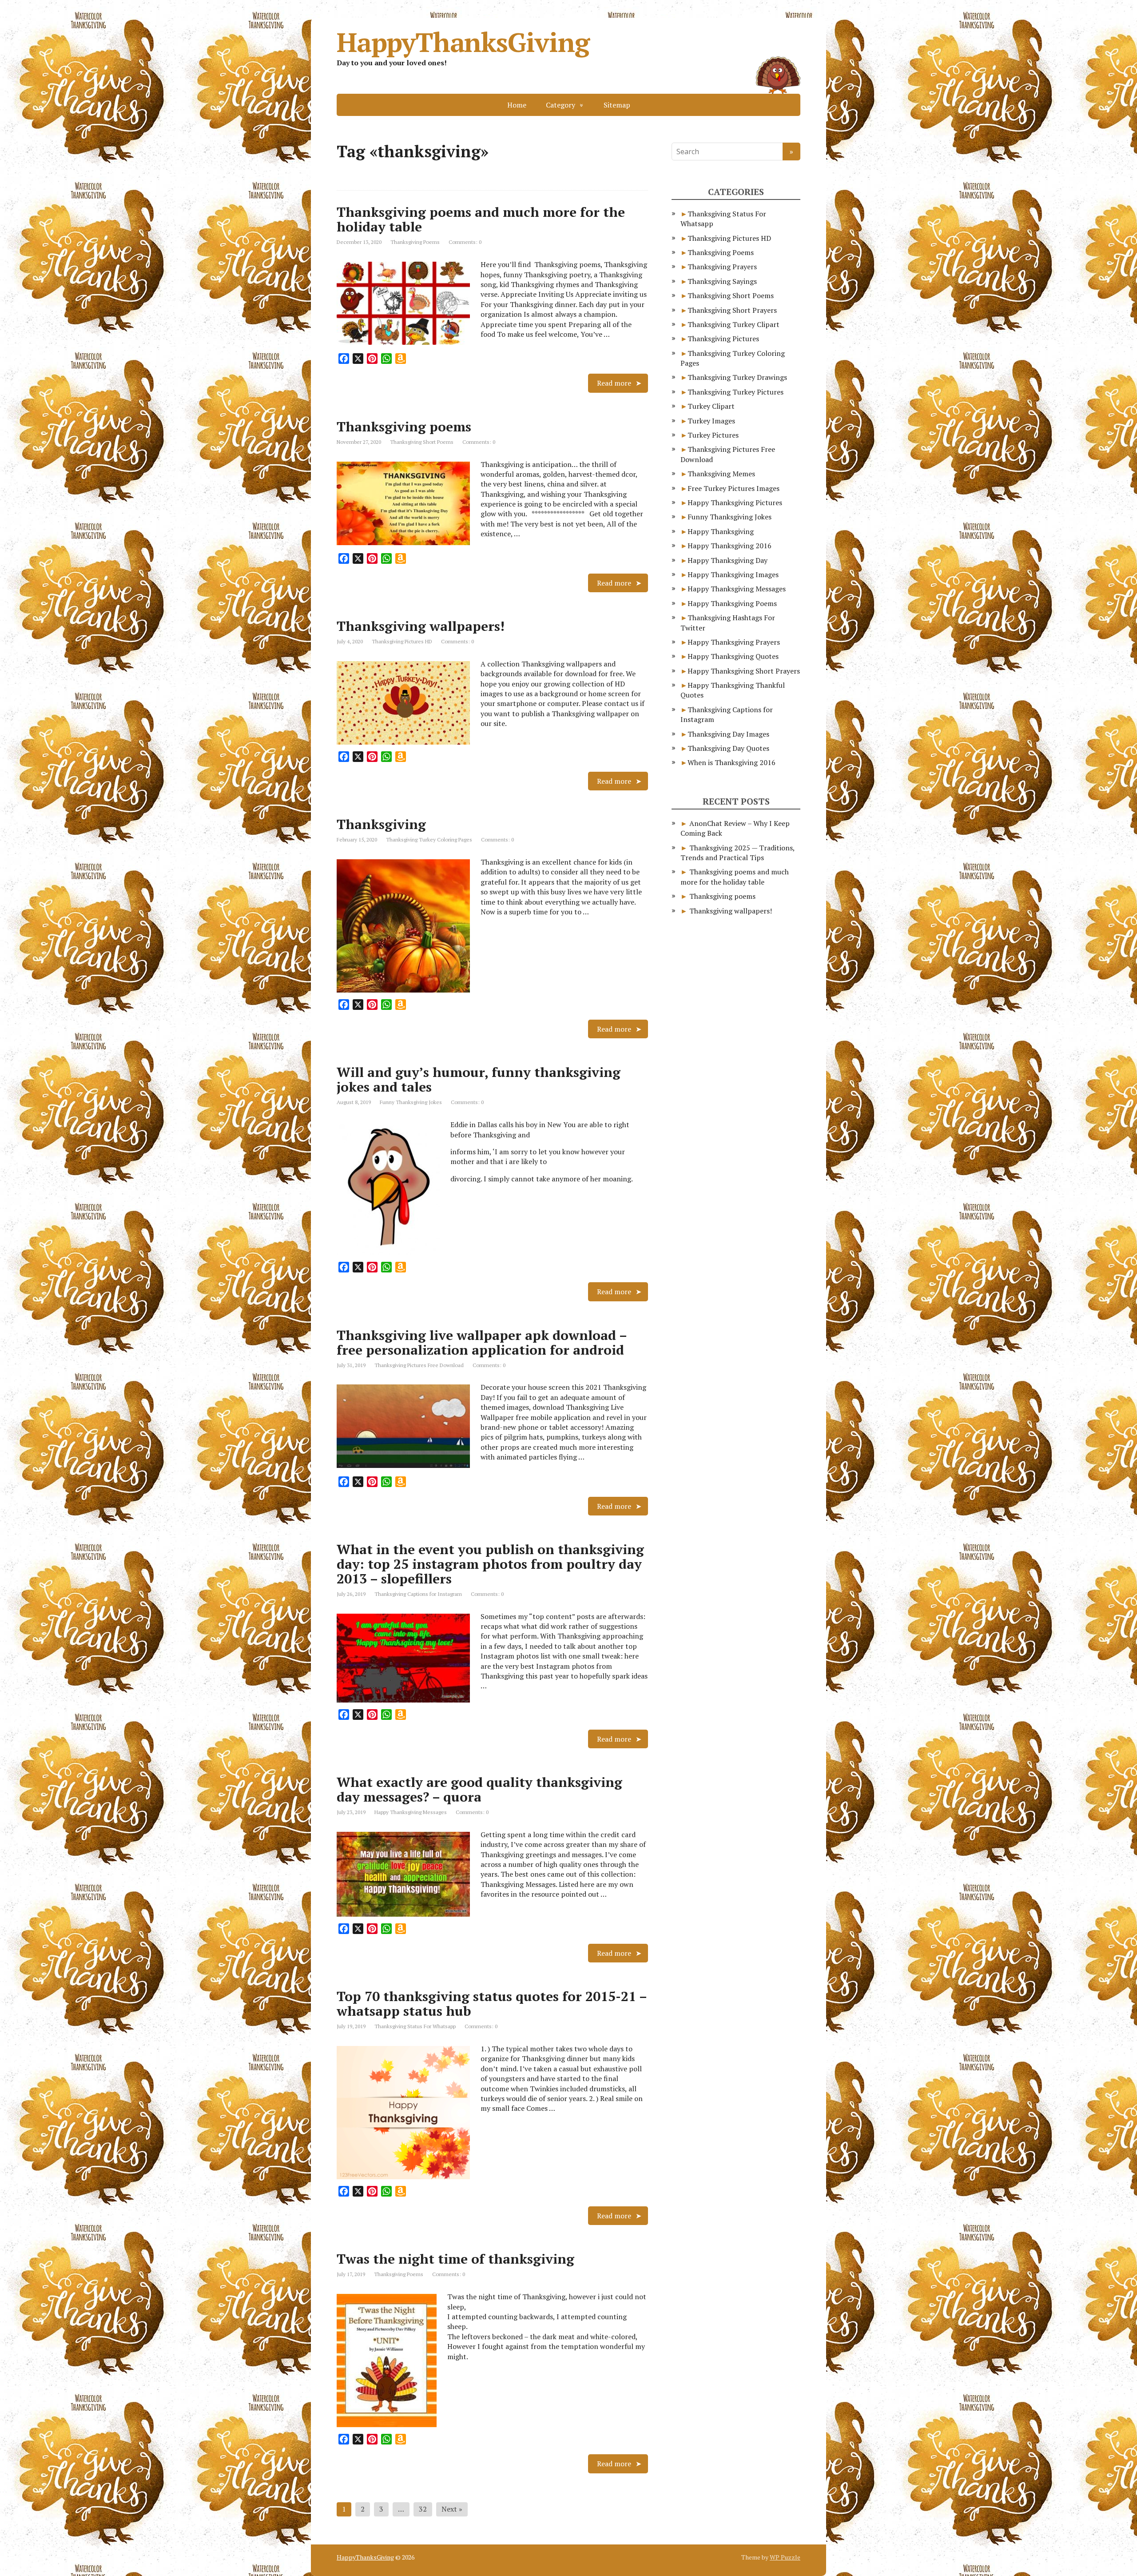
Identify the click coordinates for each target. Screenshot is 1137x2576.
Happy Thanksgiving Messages (411, 1812)
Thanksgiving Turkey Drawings (737, 377)
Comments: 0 (465, 242)
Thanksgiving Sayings (722, 281)
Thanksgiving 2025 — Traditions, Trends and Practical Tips (737, 853)
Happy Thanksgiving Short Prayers (744, 671)
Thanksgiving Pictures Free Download (419, 1365)
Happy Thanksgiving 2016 (730, 546)
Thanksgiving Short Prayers (732, 310)
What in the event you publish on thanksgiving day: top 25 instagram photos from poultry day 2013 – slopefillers (490, 1564)
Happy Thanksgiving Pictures (735, 502)
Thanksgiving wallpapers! (421, 626)
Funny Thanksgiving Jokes (411, 1102)
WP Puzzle (785, 2557)
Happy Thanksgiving (721, 531)
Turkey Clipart (711, 406)
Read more (614, 383)
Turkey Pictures (713, 435)
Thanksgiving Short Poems (422, 442)
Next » (452, 2509)
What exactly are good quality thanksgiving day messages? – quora (479, 1789)
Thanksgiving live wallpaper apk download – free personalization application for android (482, 1342)
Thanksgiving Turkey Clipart (733, 324)
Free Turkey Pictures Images (733, 488)
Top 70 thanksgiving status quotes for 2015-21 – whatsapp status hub (492, 2004)
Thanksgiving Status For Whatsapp (415, 2026)
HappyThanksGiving (463, 42)
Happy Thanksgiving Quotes (733, 656)
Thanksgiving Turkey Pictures (735, 392)
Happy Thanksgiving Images (733, 574)
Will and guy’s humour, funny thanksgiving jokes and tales (479, 1079)
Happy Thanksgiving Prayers (734, 642)
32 (423, 2509)
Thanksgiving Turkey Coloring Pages (429, 839)
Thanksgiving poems (404, 427)
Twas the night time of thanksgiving (455, 2259)
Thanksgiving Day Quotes (728, 748)
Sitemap (617, 105)
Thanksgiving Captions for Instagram (418, 1594)
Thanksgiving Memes (721, 474)
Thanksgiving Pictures (723, 339)
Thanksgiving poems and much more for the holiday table (481, 219)
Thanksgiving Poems (415, 242)
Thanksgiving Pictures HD (402, 641)
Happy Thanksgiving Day (728, 560)
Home (517, 105)
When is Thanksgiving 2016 (731, 762)
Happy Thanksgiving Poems (732, 603)
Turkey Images (711, 421)
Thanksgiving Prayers (722, 267)
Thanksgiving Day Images (728, 734)
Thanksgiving (381, 824)
